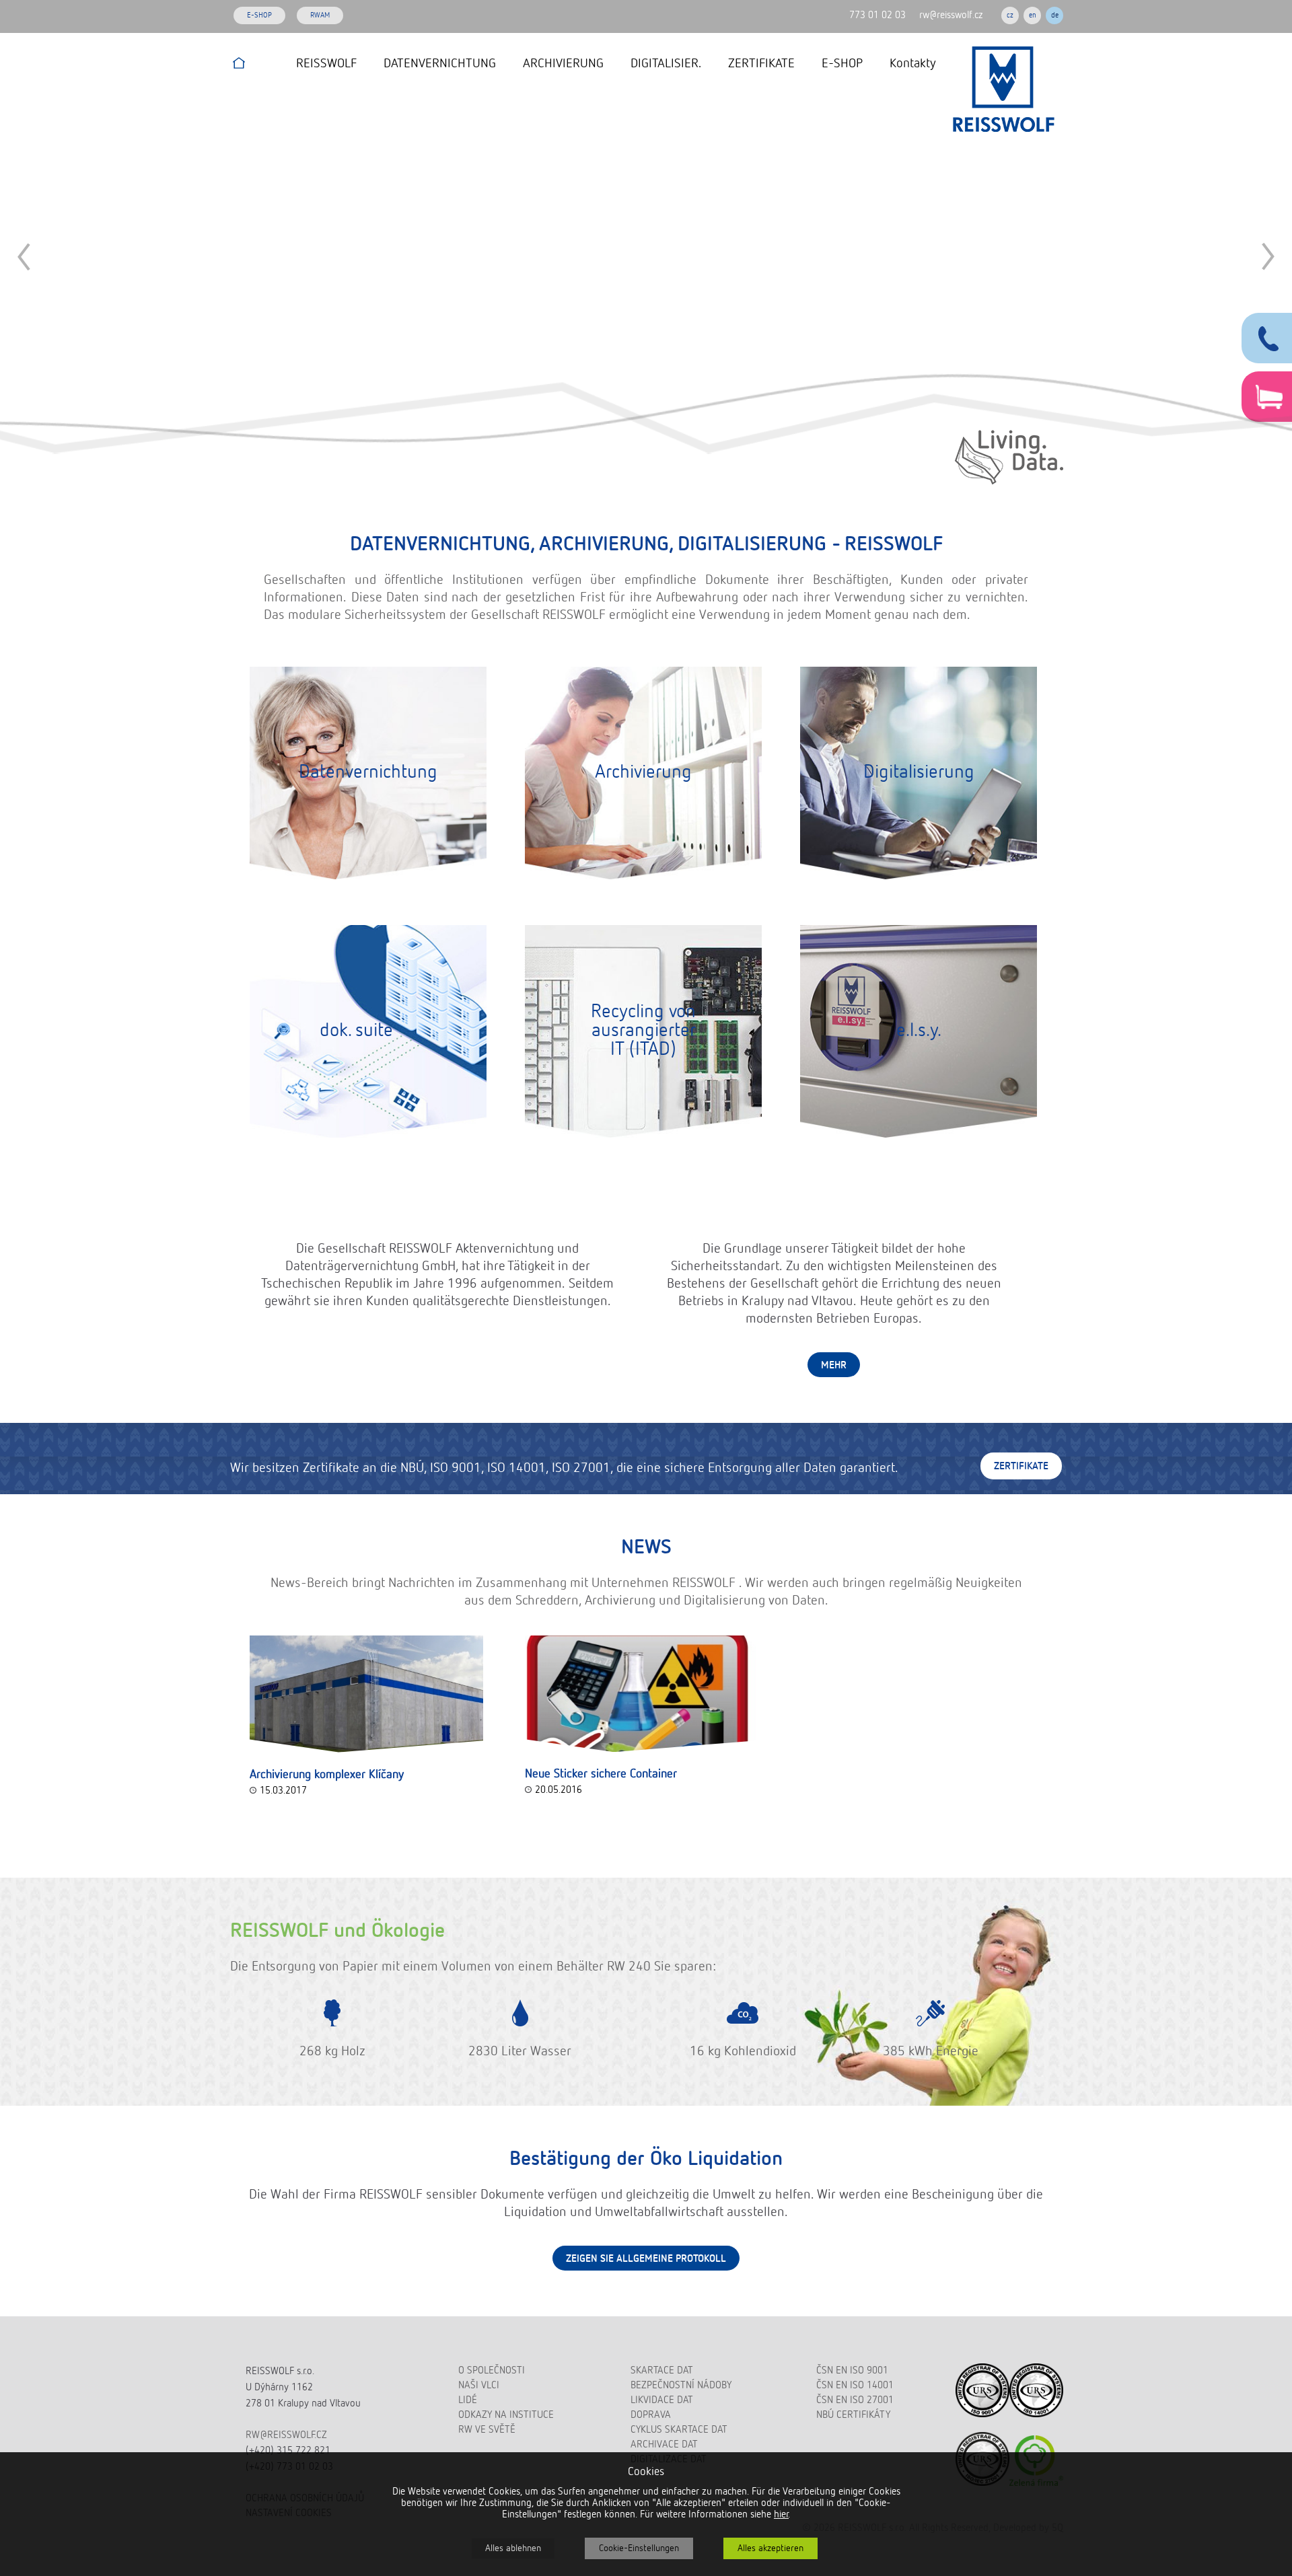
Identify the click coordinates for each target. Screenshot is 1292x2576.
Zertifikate (1021, 1466)
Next (1268, 257)
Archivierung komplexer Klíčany (327, 1775)
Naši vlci (479, 2385)
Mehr (834, 1365)
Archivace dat (664, 2444)
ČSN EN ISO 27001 (855, 2400)
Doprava (651, 2415)
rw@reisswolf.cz (951, 15)
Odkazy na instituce (506, 2415)
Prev (24, 257)
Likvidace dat (662, 2400)
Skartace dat (662, 2370)
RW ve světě (487, 2430)
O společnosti (492, 2370)
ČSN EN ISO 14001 (855, 2385)
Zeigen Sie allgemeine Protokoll (646, 2259)
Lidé (468, 2400)
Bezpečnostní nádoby (681, 2385)
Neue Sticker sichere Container (601, 1774)
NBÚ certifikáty (853, 2415)
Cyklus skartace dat (679, 2430)
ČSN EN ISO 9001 (852, 2370)
